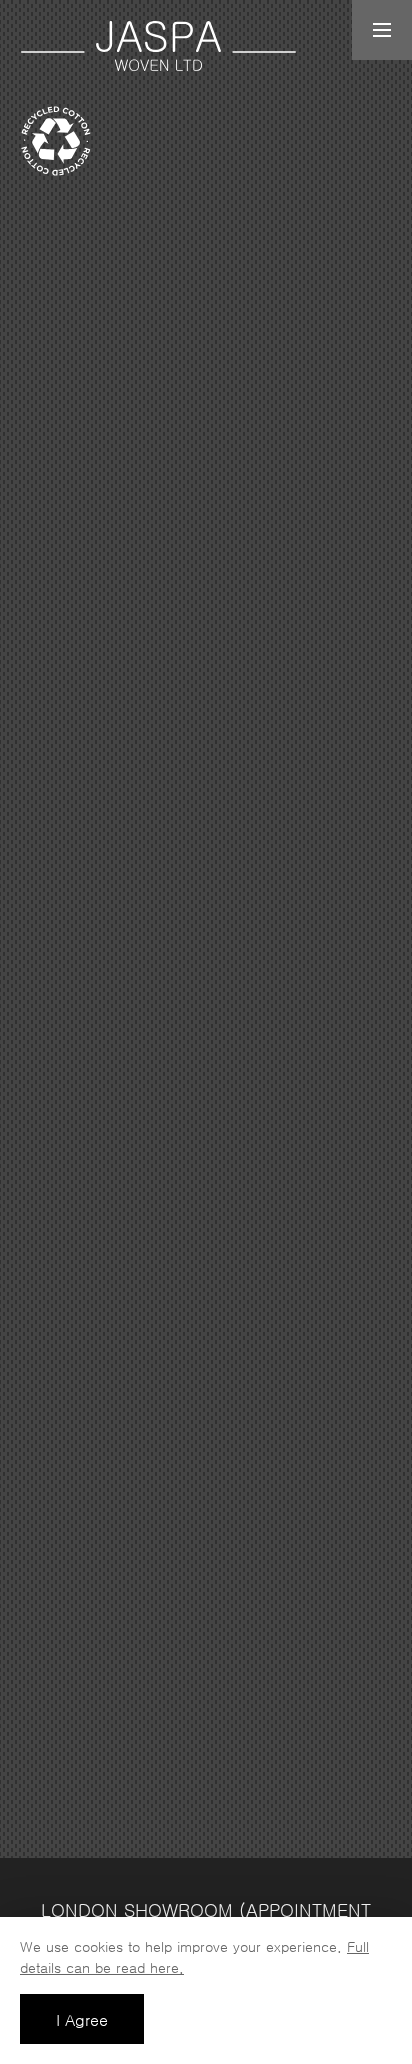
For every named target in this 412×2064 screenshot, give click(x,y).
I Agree (82, 2020)
